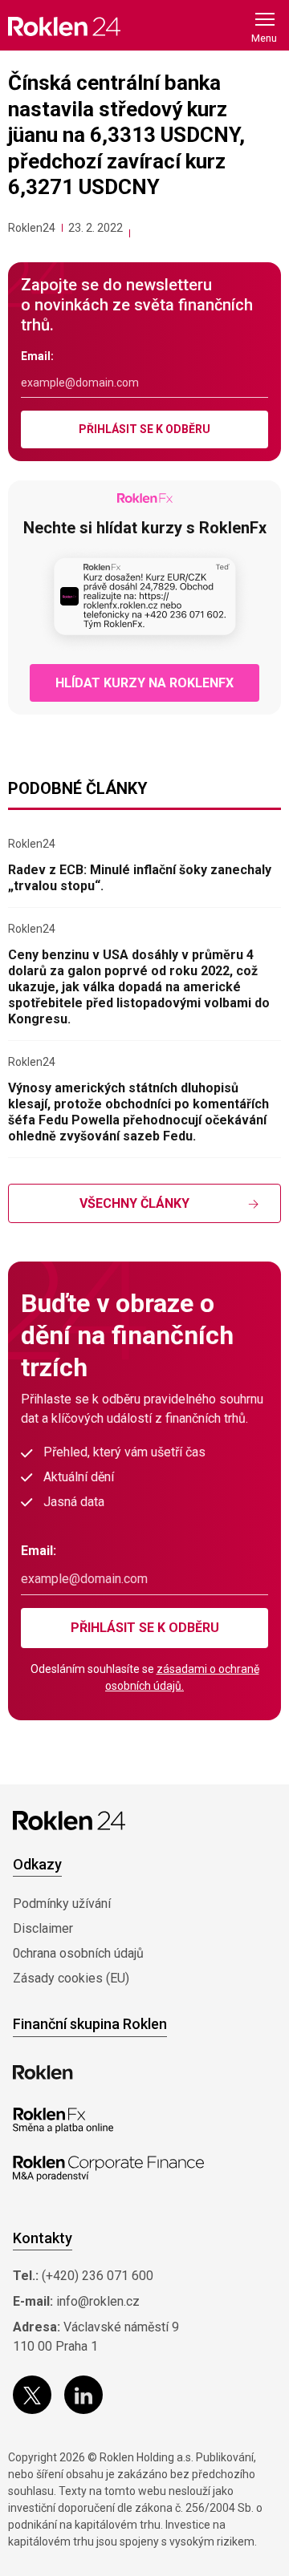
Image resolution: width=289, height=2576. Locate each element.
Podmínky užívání (62, 1904)
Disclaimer (43, 1928)
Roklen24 (32, 228)
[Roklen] (43, 2072)
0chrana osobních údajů (78, 1953)
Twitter (32, 2395)
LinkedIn (83, 2395)
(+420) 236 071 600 (98, 2276)
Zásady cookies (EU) (71, 1978)
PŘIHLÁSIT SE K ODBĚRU (144, 429)
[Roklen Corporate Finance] (108, 2169)
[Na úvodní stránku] (64, 26)
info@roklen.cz (98, 2301)
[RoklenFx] (63, 2120)
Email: (37, 356)
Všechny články (134, 1203)
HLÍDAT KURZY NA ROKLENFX (144, 683)
